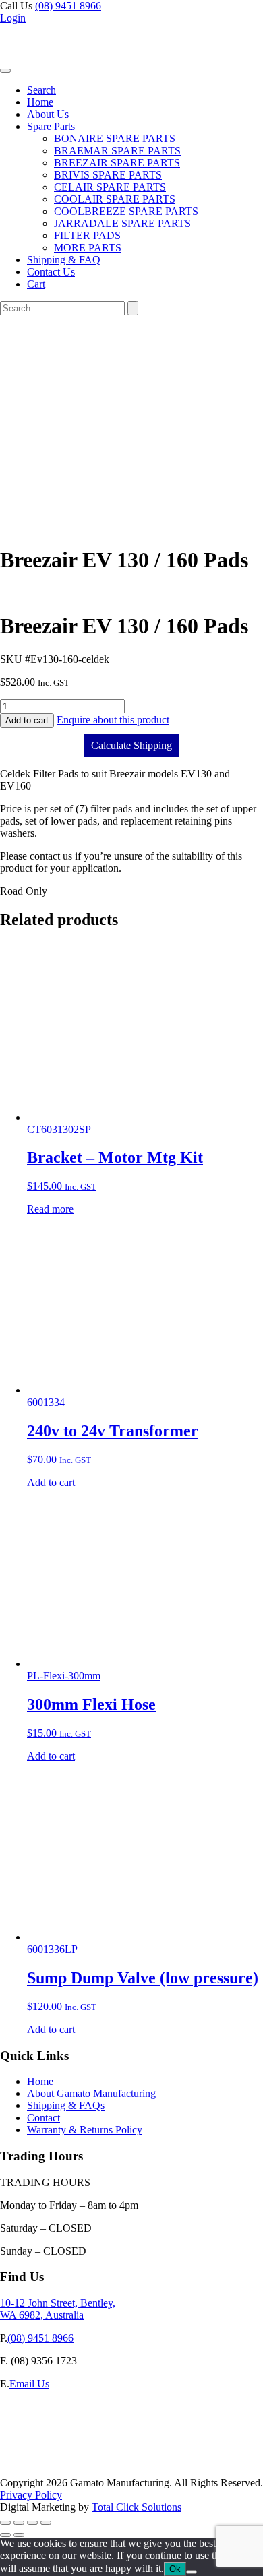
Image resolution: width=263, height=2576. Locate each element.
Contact (43, 2118)
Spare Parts (51, 126)
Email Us (29, 2384)
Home (40, 102)
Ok (175, 2569)
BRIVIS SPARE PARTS (108, 175)
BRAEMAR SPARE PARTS (117, 151)
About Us (48, 114)
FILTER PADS (87, 235)
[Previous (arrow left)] (5, 2535)
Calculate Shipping (131, 745)
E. (5, 2384)
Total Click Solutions (137, 2507)
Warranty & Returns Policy (85, 2130)
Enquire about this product (113, 720)
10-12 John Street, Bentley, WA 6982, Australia (58, 2309)
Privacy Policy (31, 2495)
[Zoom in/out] (5, 2523)
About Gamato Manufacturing (91, 2093)
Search (41, 90)
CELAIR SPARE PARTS (110, 187)
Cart (36, 284)
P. (4, 2338)
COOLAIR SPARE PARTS (115, 199)
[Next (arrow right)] (19, 2535)
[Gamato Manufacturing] (64, 67)
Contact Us (51, 272)
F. (4, 2361)
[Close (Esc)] (46, 2523)
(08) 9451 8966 (68, 6)
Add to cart (27, 720)
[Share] (32, 2523)
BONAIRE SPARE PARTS (115, 138)
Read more (50, 1209)
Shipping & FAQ (64, 260)
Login (13, 18)
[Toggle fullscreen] (19, 2523)
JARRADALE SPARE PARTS (122, 223)
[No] (192, 2572)
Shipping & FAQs (66, 2105)
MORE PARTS (88, 248)
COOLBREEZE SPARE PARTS (126, 211)
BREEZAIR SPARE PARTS (117, 163)
